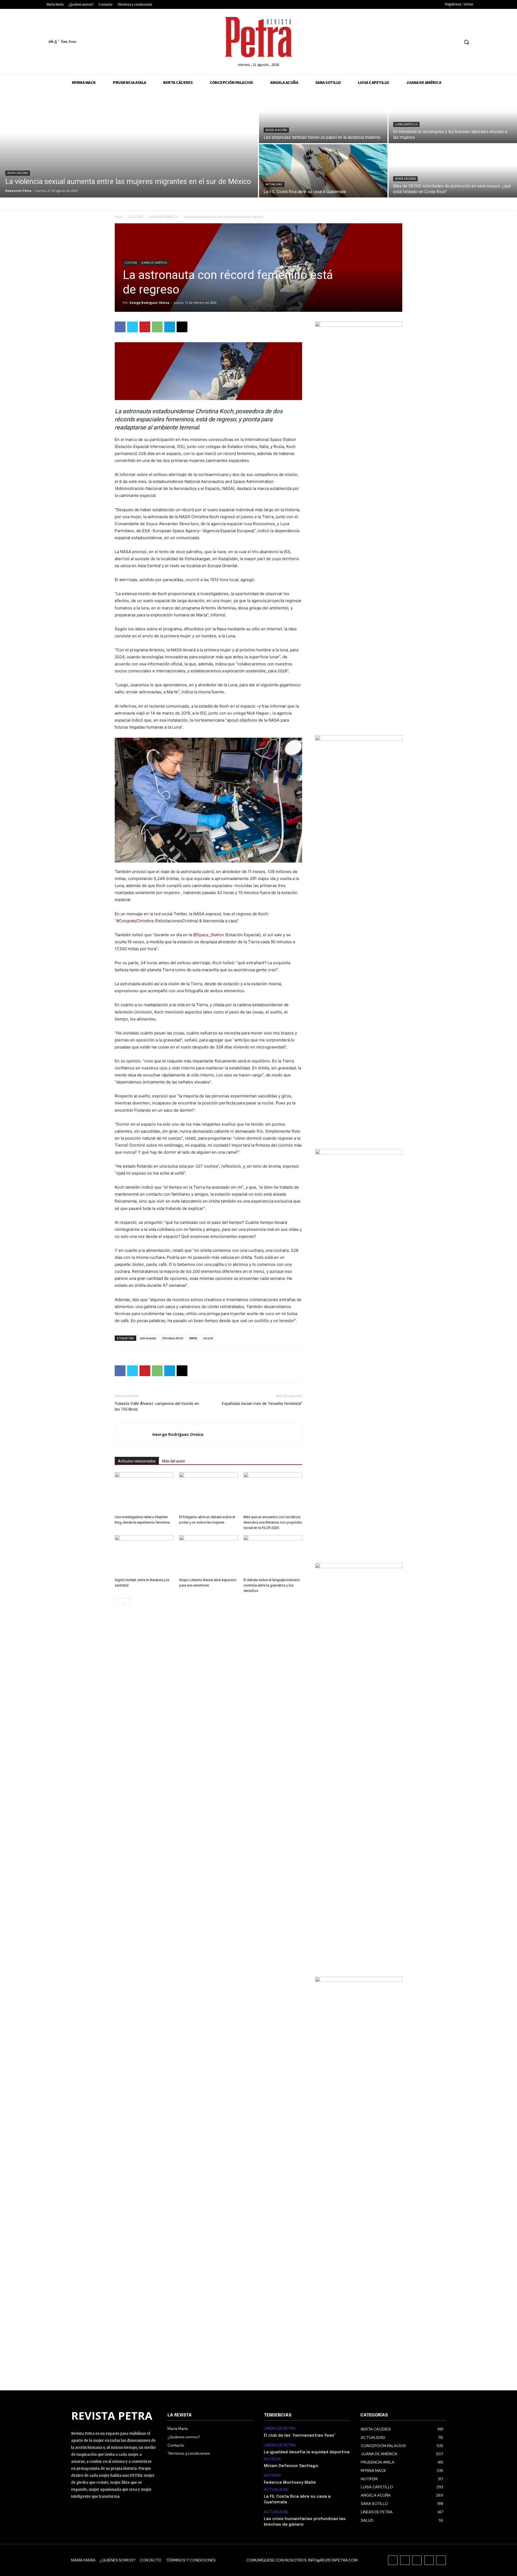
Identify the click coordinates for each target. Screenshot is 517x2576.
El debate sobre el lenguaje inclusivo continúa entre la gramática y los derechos (272, 1585)
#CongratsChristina (135, 921)
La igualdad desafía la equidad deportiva (307, 2452)
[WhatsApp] (157, 327)
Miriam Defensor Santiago (291, 2466)
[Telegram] (170, 327)
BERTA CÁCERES (18, 173)
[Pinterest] (145, 327)
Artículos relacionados (137, 1461)
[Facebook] (415, 42)
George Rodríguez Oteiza (149, 303)
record (208, 1338)
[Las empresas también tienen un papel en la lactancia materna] (323, 116)
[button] (466, 42)
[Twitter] (445, 42)
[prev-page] (118, 1601)
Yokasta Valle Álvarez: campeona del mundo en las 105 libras (157, 1406)
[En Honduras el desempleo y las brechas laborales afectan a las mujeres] (453, 116)
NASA (193, 1338)
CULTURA (136, 217)
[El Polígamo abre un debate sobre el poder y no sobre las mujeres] (208, 1492)
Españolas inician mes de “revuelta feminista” (262, 1404)
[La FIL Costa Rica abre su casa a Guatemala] (323, 171)
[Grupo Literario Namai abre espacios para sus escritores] (208, 1555)
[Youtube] (455, 42)
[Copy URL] (182, 327)
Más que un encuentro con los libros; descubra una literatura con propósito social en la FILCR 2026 (273, 1522)
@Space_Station (209, 935)
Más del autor (174, 1461)
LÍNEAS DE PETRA (280, 2428)
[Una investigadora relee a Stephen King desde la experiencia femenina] (144, 1492)
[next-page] (127, 1601)
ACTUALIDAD (274, 184)
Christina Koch (173, 1338)
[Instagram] (425, 42)
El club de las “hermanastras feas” (300, 2436)
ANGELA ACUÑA (276, 130)
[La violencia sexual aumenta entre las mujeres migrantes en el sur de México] (129, 144)
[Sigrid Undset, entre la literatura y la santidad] (144, 1555)
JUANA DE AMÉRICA (164, 217)
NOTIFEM (272, 2459)
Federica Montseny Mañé (290, 2483)
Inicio (119, 217)
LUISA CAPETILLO (406, 124)
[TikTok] (435, 42)
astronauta (148, 1338)
